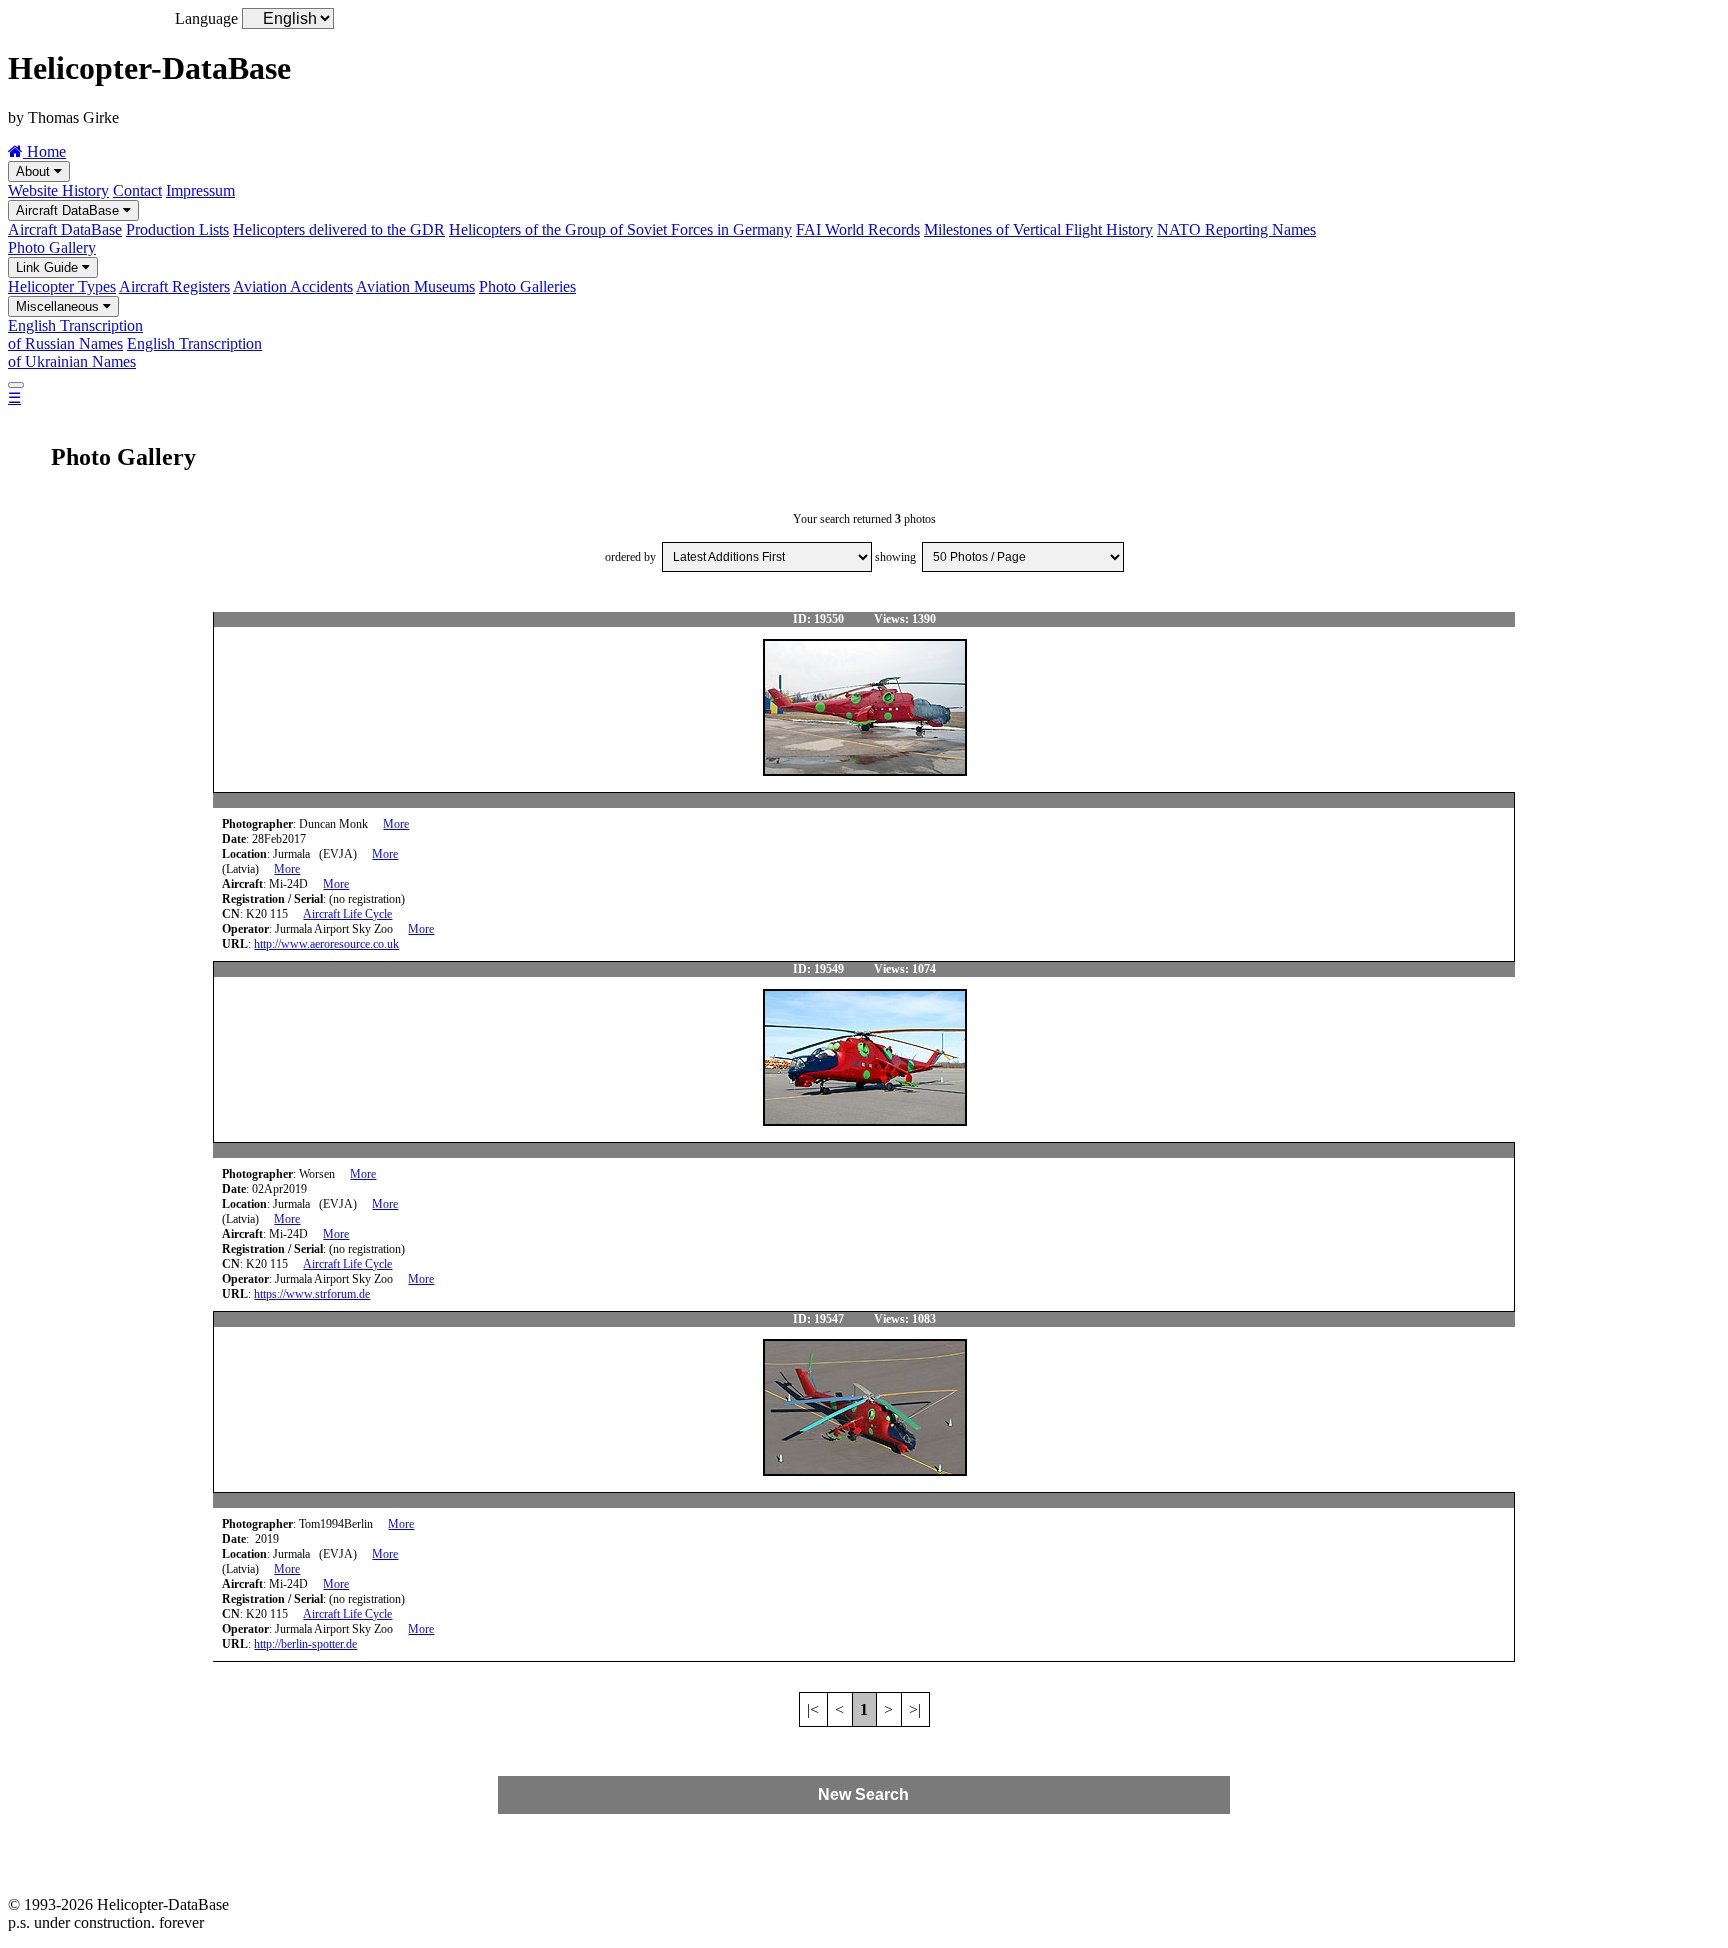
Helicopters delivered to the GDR (339, 229)
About (35, 171)
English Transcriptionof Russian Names (75, 334)
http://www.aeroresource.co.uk (326, 944)
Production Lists (177, 229)
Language (206, 18)
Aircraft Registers (174, 286)
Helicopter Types (62, 286)
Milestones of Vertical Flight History (1038, 229)
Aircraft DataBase (69, 210)
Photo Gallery (52, 247)
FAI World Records (858, 229)
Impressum (200, 190)
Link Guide (49, 267)
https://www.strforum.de (312, 1294)
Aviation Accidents (293, 286)
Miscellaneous (59, 306)
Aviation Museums (415, 286)
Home (44, 151)
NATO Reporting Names (1236, 229)
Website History (58, 190)
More (396, 824)
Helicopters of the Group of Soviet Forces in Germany (620, 229)
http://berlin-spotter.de (305, 1644)
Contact (137, 190)
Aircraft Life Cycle (347, 914)
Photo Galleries (527, 286)
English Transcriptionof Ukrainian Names (135, 352)
